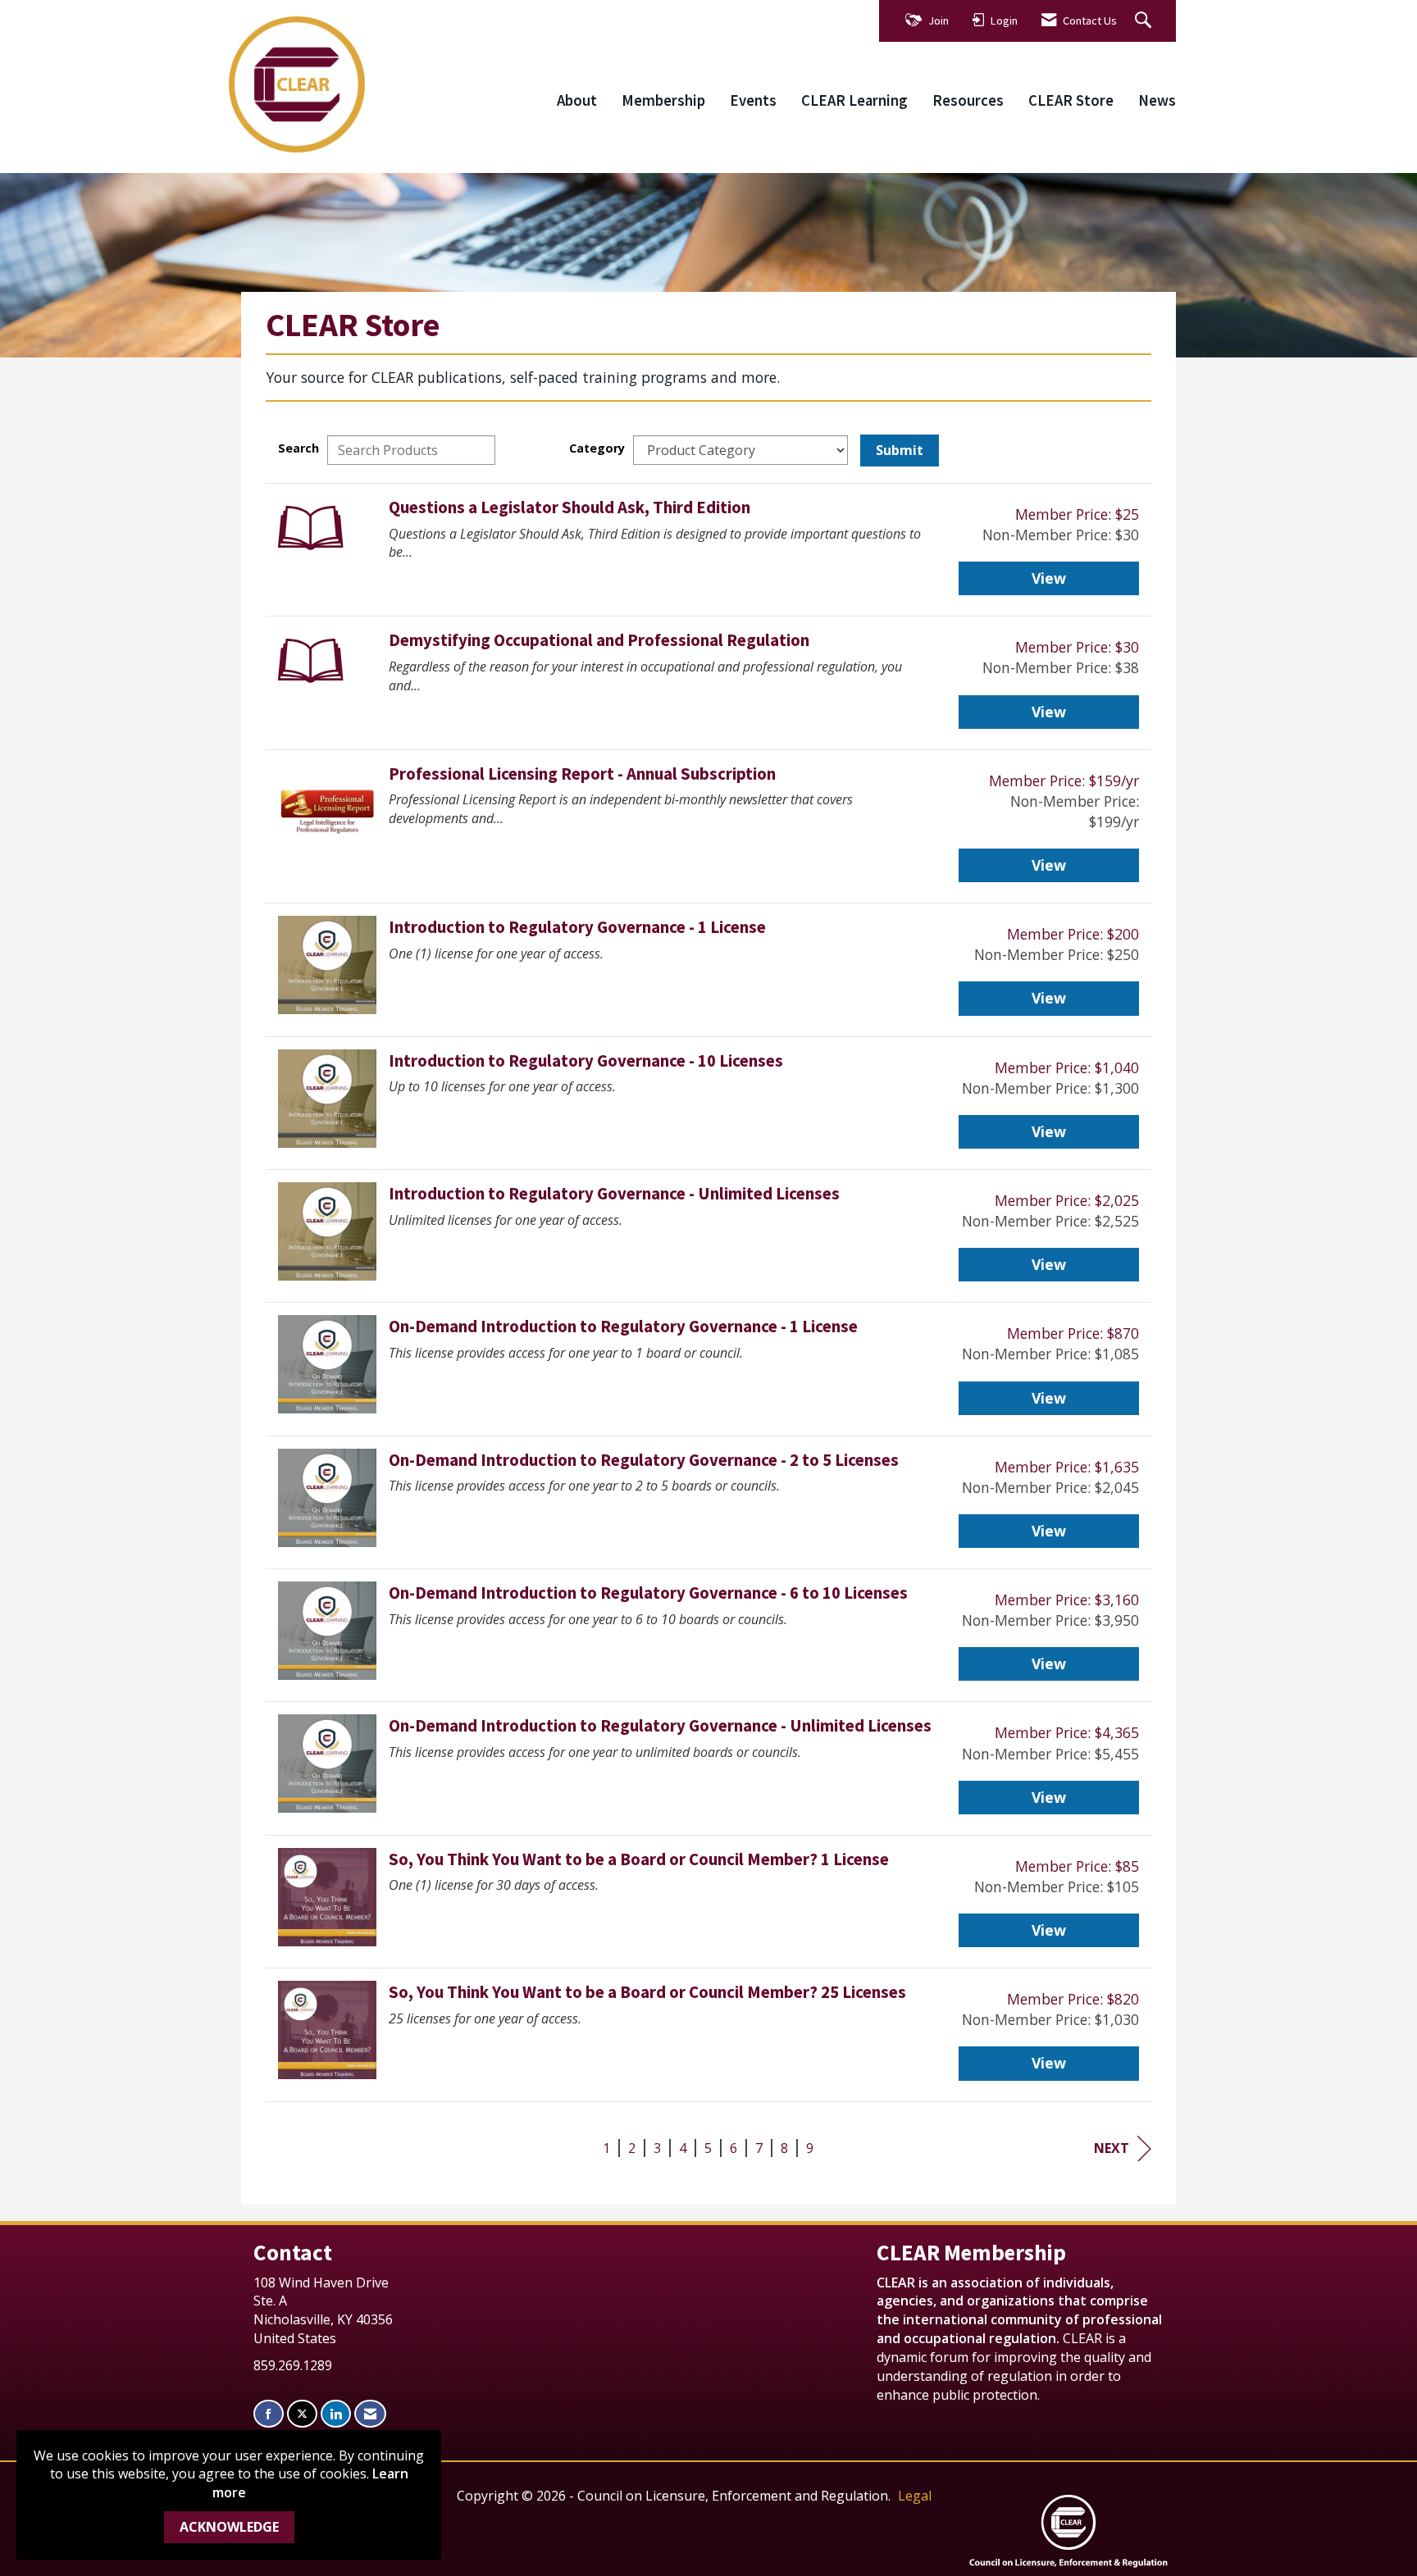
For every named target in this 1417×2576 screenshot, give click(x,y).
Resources (968, 100)
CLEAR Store (1071, 100)
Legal (915, 2496)
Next (1112, 2148)
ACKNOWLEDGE (229, 2527)
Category (597, 448)
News (1157, 100)
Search (298, 448)
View (1049, 578)
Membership (663, 100)
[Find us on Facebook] (269, 2414)
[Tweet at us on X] (302, 2414)
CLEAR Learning (854, 100)
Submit (900, 450)
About (577, 100)
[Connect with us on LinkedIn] (336, 2414)
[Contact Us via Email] (370, 2414)
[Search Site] (1145, 21)
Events (753, 100)
